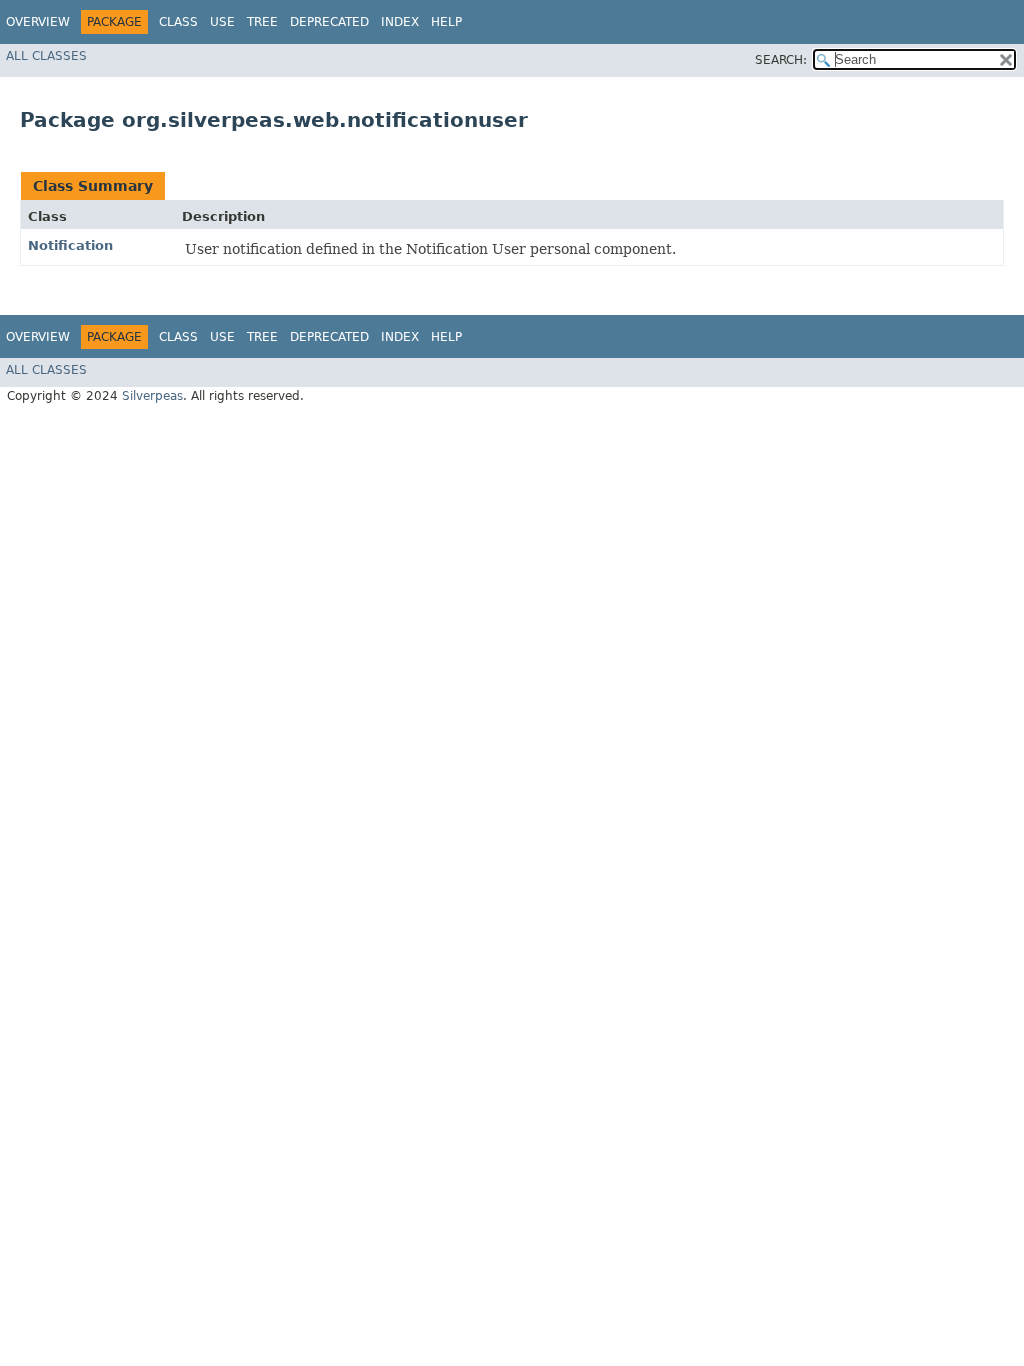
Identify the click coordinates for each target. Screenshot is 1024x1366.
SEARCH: (781, 60)
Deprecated (329, 22)
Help (446, 22)
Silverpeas (152, 396)
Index (400, 22)
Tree (262, 22)
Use (222, 22)
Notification (70, 245)
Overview (38, 22)
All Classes (46, 56)
